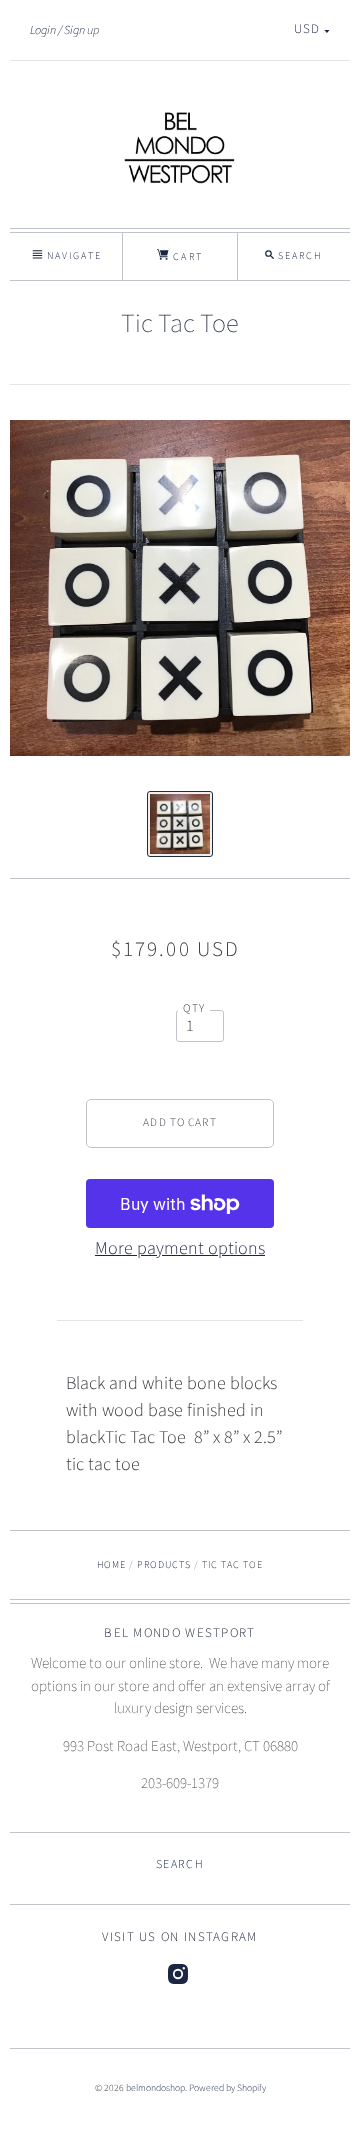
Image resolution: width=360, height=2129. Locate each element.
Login (43, 30)
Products (164, 1565)
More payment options (180, 1248)
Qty (194, 1008)
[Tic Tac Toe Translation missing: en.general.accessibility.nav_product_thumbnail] (180, 824)
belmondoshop (155, 2088)
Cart (185, 257)
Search (180, 1864)
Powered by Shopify (227, 2088)
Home (111, 1565)
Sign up (81, 30)
